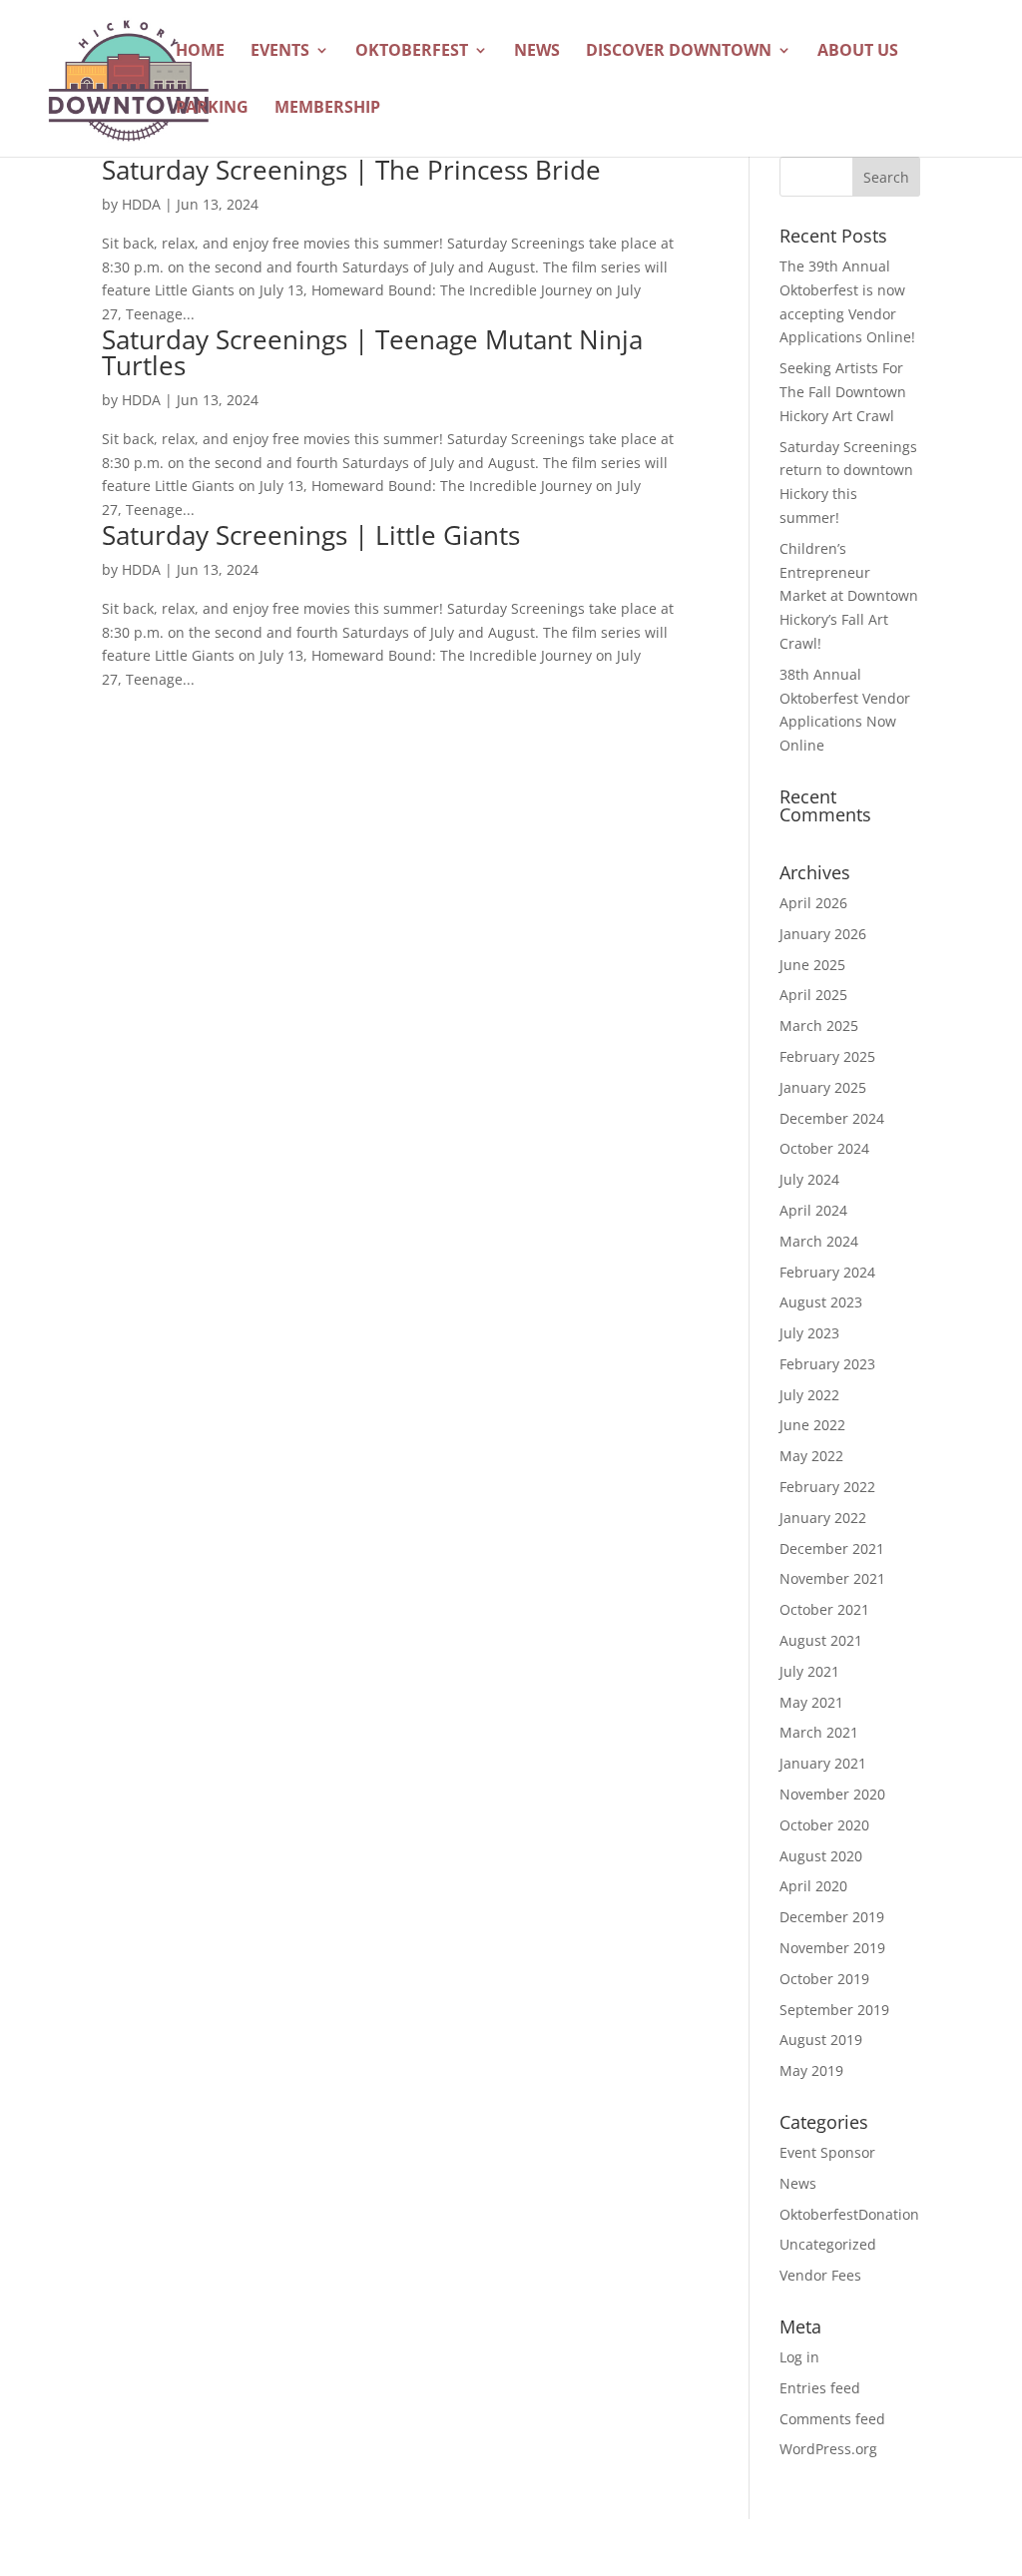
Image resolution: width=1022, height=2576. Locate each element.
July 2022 (809, 1395)
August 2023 (821, 1302)
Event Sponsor (827, 2152)
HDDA (141, 204)
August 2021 (821, 1640)
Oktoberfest (412, 52)
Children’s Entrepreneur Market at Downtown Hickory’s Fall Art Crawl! (849, 596)
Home (200, 52)
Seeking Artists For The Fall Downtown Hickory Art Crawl (843, 392)
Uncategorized (828, 2244)
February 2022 (827, 1487)
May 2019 (811, 2070)
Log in (799, 2357)
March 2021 (819, 1732)
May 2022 (811, 1456)
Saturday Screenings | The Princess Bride (351, 170)
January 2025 (823, 1087)
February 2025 (827, 1056)
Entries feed (820, 2388)
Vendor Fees (820, 2275)
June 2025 (812, 965)
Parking (212, 109)
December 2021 (832, 1548)
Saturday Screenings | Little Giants (311, 535)
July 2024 (809, 1179)
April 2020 (813, 1886)
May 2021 (811, 1702)
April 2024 (813, 1210)
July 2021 (809, 1671)
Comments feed (832, 2419)
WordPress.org (828, 2449)
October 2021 (824, 1609)
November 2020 (832, 1794)
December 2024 (832, 1118)
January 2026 (823, 934)
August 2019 (821, 2040)
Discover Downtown (679, 52)
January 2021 (823, 1763)
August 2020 (821, 1856)
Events (280, 52)
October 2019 (824, 1979)
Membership (327, 109)
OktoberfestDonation (849, 2214)
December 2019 (832, 1917)
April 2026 (813, 903)
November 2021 (832, 1578)
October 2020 (824, 1825)
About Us (858, 52)
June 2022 (812, 1425)
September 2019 (834, 2010)
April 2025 (813, 995)
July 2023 (809, 1333)
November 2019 (832, 1948)
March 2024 (819, 1241)
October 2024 (824, 1148)
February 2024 (827, 1272)
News (537, 52)
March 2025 (819, 1026)
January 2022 (823, 1518)
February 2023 (827, 1364)
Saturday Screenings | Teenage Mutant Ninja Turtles (372, 352)
